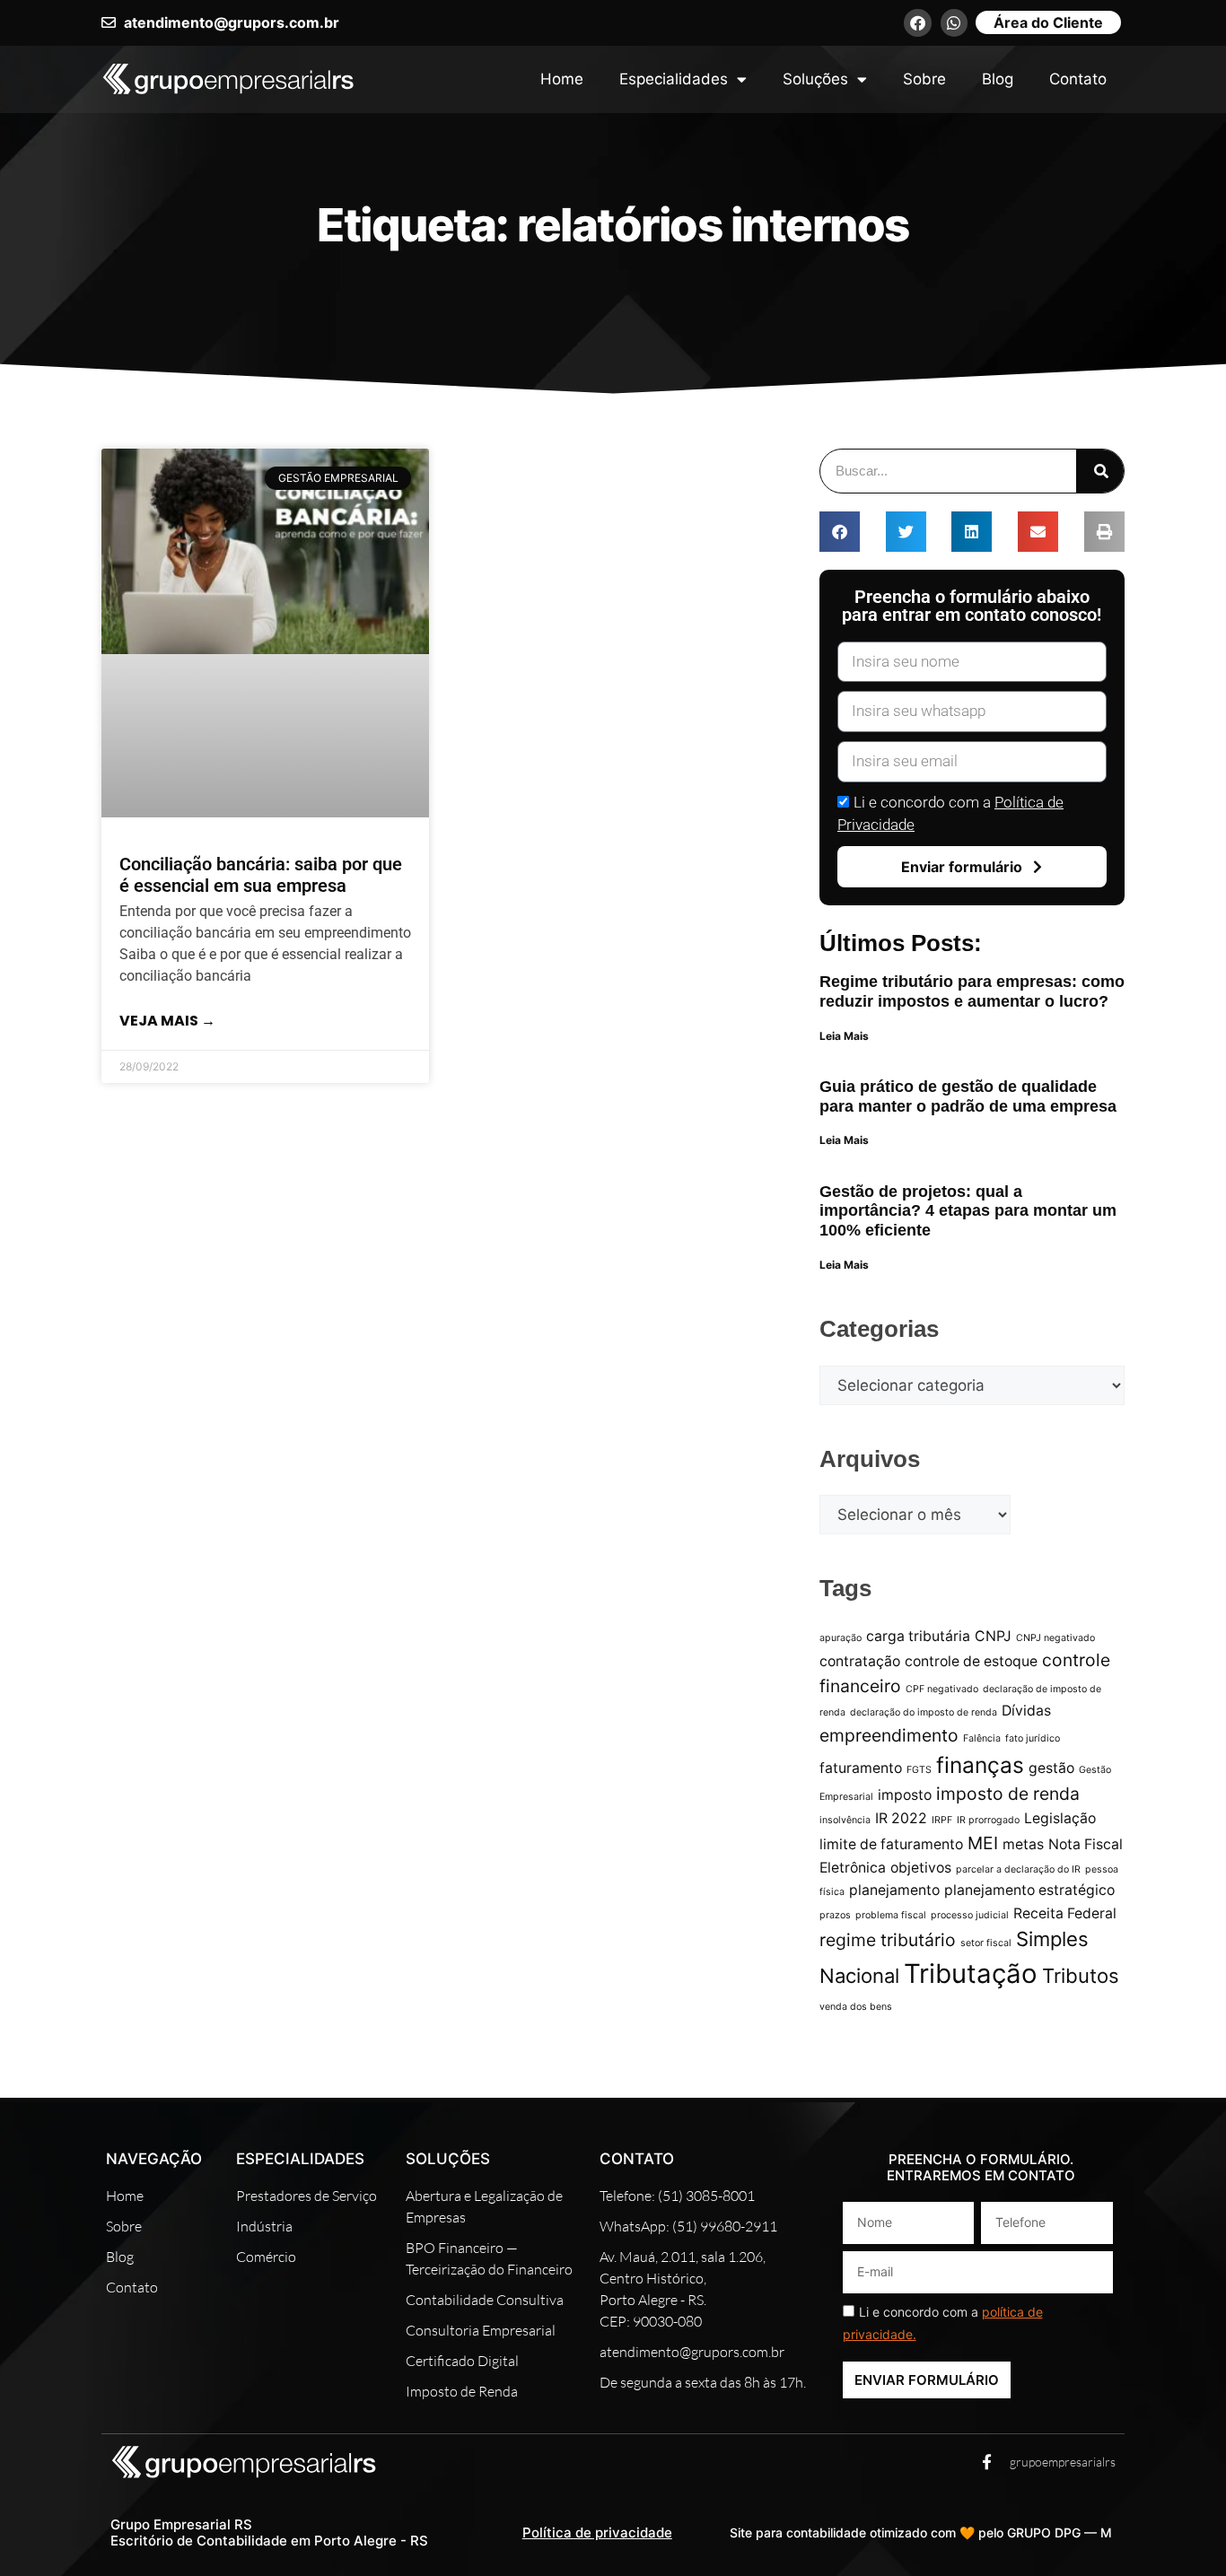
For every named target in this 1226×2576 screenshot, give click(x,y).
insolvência (845, 1820)
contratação (860, 1661)
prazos (835, 1915)
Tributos (1081, 1976)
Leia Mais (844, 1036)
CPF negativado (942, 1689)
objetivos (921, 1868)
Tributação (971, 1973)
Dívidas (1026, 1711)
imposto (905, 1795)
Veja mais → (167, 1021)
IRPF (942, 1820)
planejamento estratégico (1029, 1890)
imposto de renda (1008, 1794)
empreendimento (889, 1735)
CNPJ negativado (1055, 1638)
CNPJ (993, 1636)
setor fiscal (986, 1943)
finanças (980, 1765)
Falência (982, 1738)
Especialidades (674, 79)
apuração (841, 1638)
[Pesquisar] (1100, 471)
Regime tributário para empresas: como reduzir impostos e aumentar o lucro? (972, 991)
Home (562, 79)
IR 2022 (901, 1818)
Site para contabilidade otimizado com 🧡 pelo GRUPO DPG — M (921, 2532)
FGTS (919, 1770)
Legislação (1060, 1818)
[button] (840, 532)
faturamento (861, 1768)
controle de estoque (971, 1661)
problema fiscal (891, 1915)
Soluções (815, 79)
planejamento (894, 1890)
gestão (1051, 1768)
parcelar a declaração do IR (1018, 1869)
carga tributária (918, 1636)
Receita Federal (1065, 1913)
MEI (983, 1843)
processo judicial (970, 1915)
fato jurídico (1033, 1738)
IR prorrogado (988, 1820)
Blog (998, 79)
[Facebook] (918, 23)
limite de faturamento (891, 1844)
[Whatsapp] (955, 23)
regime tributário (888, 1940)
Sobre (924, 79)
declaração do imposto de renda (924, 1712)
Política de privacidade (597, 2532)
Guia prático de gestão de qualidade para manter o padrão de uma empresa (968, 1096)
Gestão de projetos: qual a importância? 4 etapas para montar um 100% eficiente (968, 1211)
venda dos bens (856, 2007)
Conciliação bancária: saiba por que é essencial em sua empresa (261, 875)
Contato (1078, 79)
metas (1023, 1844)
